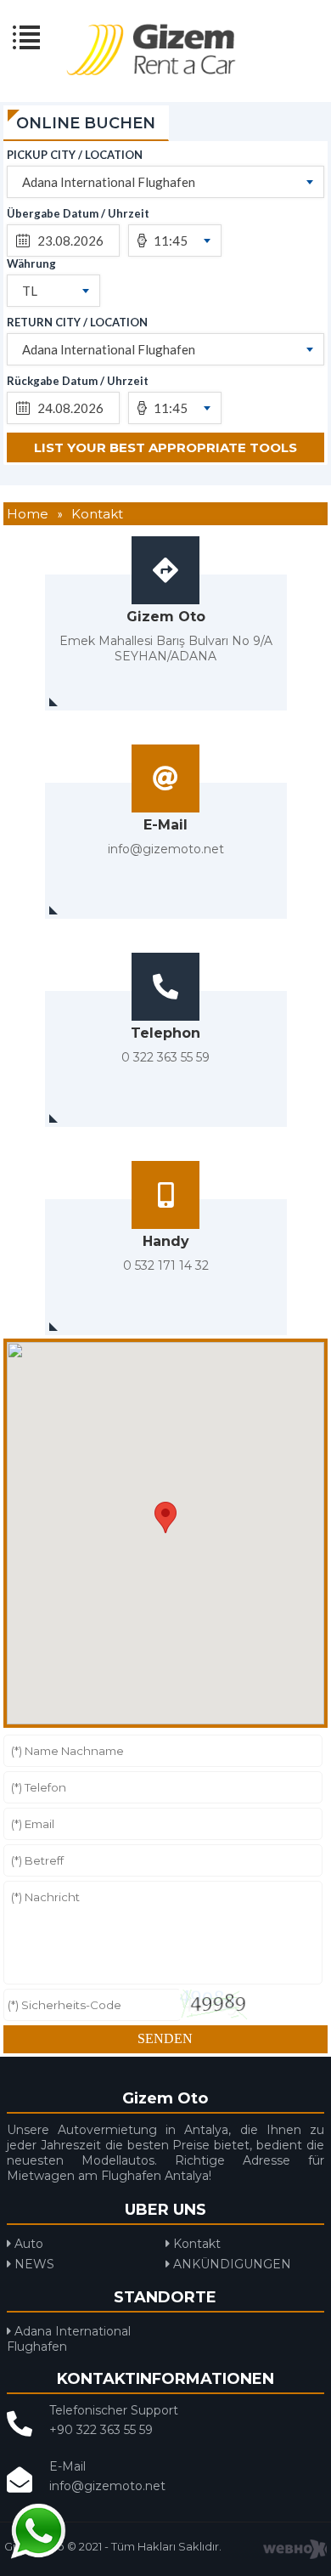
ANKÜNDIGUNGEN (230, 2264)
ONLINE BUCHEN (86, 123)
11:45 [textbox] (171, 241)
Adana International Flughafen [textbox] (109, 182)
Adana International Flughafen (69, 2339)
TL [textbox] (30, 291)
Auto (27, 2244)
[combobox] (166, 182)
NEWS (33, 2264)
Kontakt (195, 2244)
